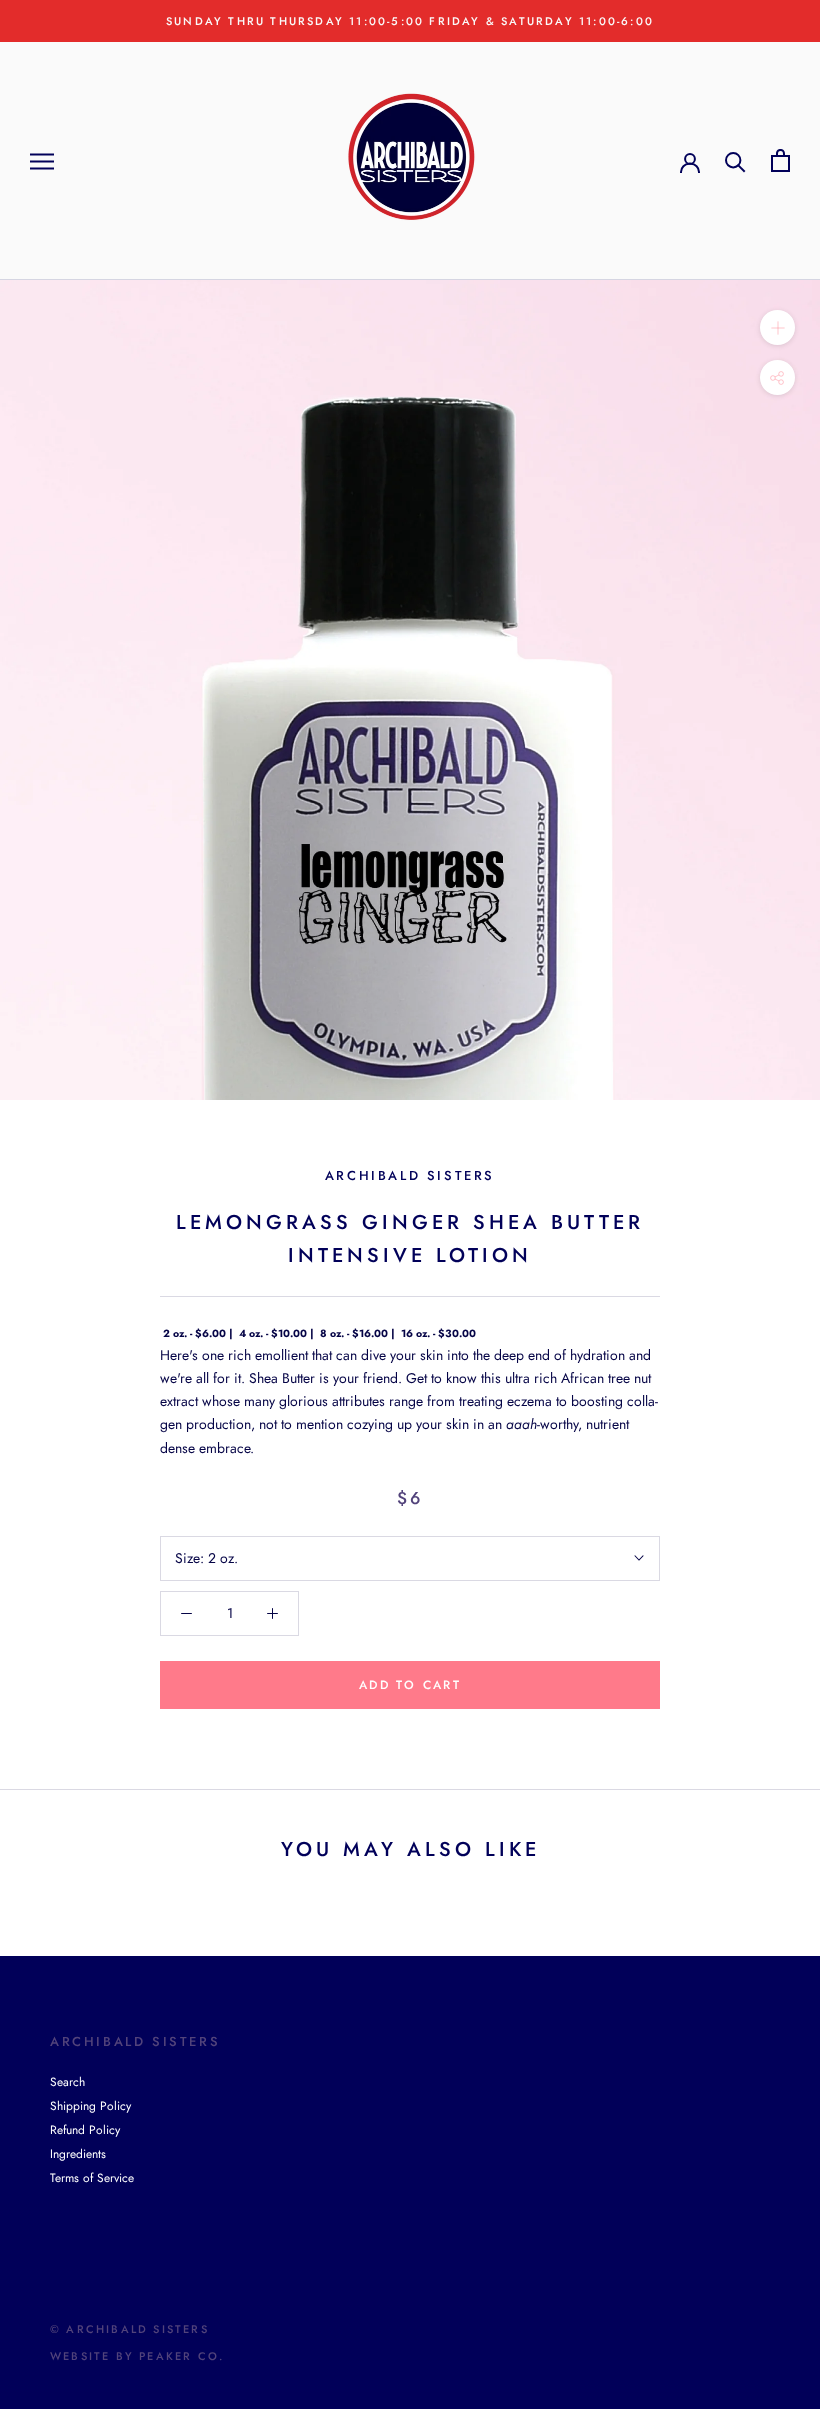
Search (67, 2082)
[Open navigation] (42, 160)
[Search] (735, 160)
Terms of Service (92, 2178)
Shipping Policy (90, 2106)
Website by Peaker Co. (137, 2356)
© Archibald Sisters (129, 2329)
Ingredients (78, 2154)
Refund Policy (85, 2130)
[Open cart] (780, 160)
